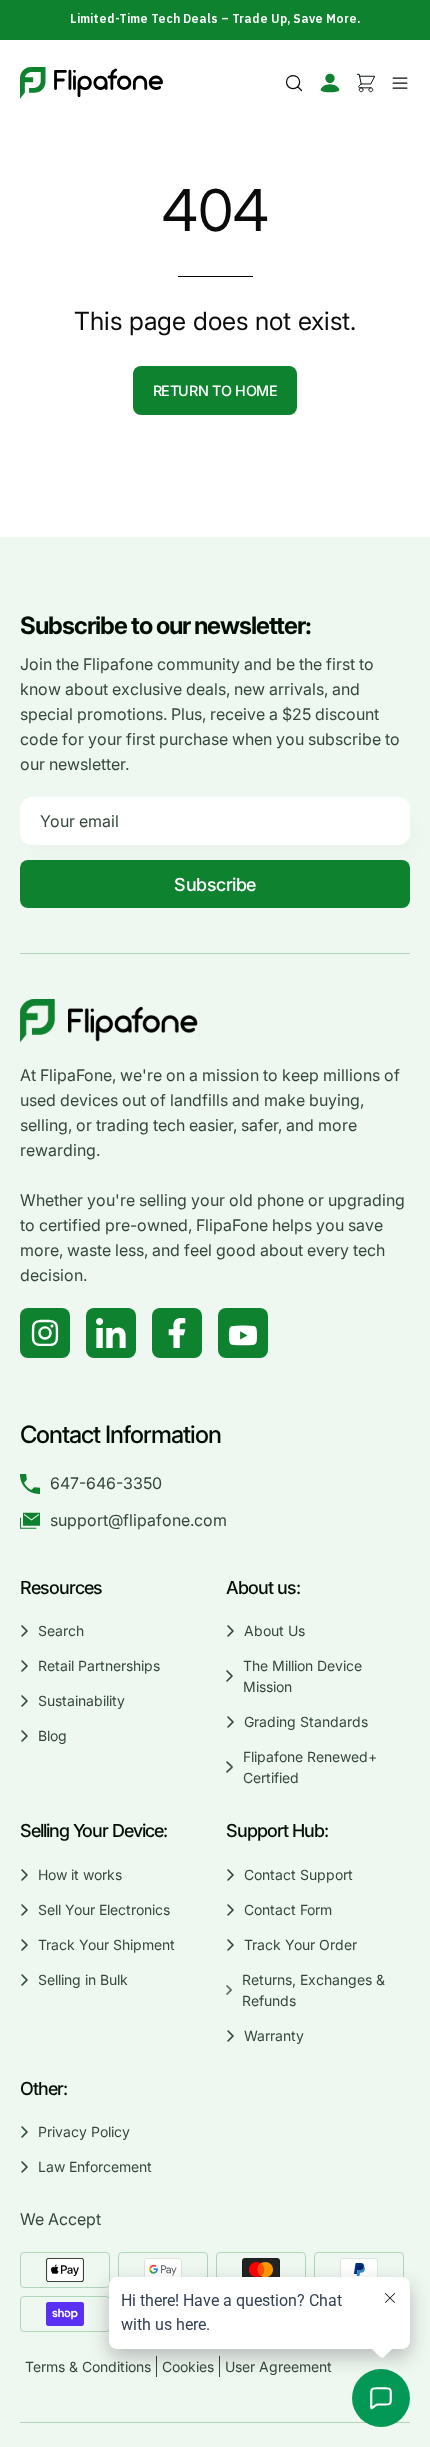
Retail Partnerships (99, 1665)
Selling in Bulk (83, 1979)
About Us (274, 1630)
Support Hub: (279, 1830)
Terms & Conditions (88, 2366)
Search (61, 1630)
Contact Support (298, 1874)
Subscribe (215, 884)
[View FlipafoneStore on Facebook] (177, 1333)
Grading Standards (306, 1721)
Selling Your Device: (93, 1830)
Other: (43, 2088)
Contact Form (288, 1909)
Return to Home (215, 390)
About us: (263, 1587)
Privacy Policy (84, 2131)
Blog (52, 1735)
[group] (215, 19)
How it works (80, 1874)
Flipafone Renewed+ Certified (309, 1767)
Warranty (274, 2035)
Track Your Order (300, 1944)
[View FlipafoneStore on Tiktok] (111, 1333)
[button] (294, 83)
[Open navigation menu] (397, 83)
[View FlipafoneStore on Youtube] (243, 1333)
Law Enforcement (95, 2166)
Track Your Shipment (106, 1944)
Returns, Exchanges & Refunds (313, 1990)
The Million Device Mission (302, 1676)
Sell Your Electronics (104, 1909)
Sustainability (81, 1700)
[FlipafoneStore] (91, 83)
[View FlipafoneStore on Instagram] (45, 1333)
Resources (61, 1587)
